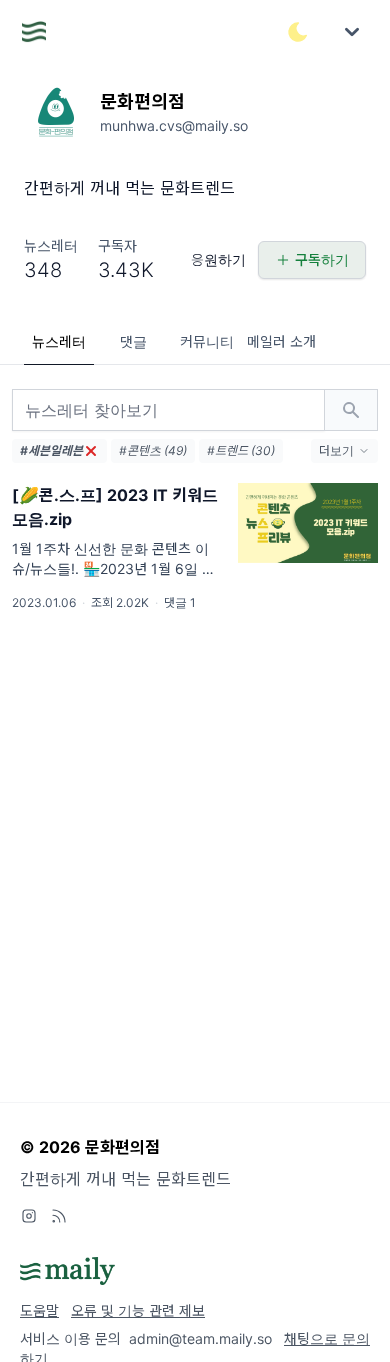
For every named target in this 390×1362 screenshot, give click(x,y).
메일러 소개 (281, 341)
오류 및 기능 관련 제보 (138, 1310)
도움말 (39, 1310)
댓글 (133, 341)
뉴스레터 (59, 341)
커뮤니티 (207, 341)
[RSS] (59, 1216)
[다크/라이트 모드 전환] (298, 32)
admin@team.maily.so (200, 1338)
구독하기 (322, 259)
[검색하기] (351, 410)
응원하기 (218, 259)
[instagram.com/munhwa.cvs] (29, 1216)
